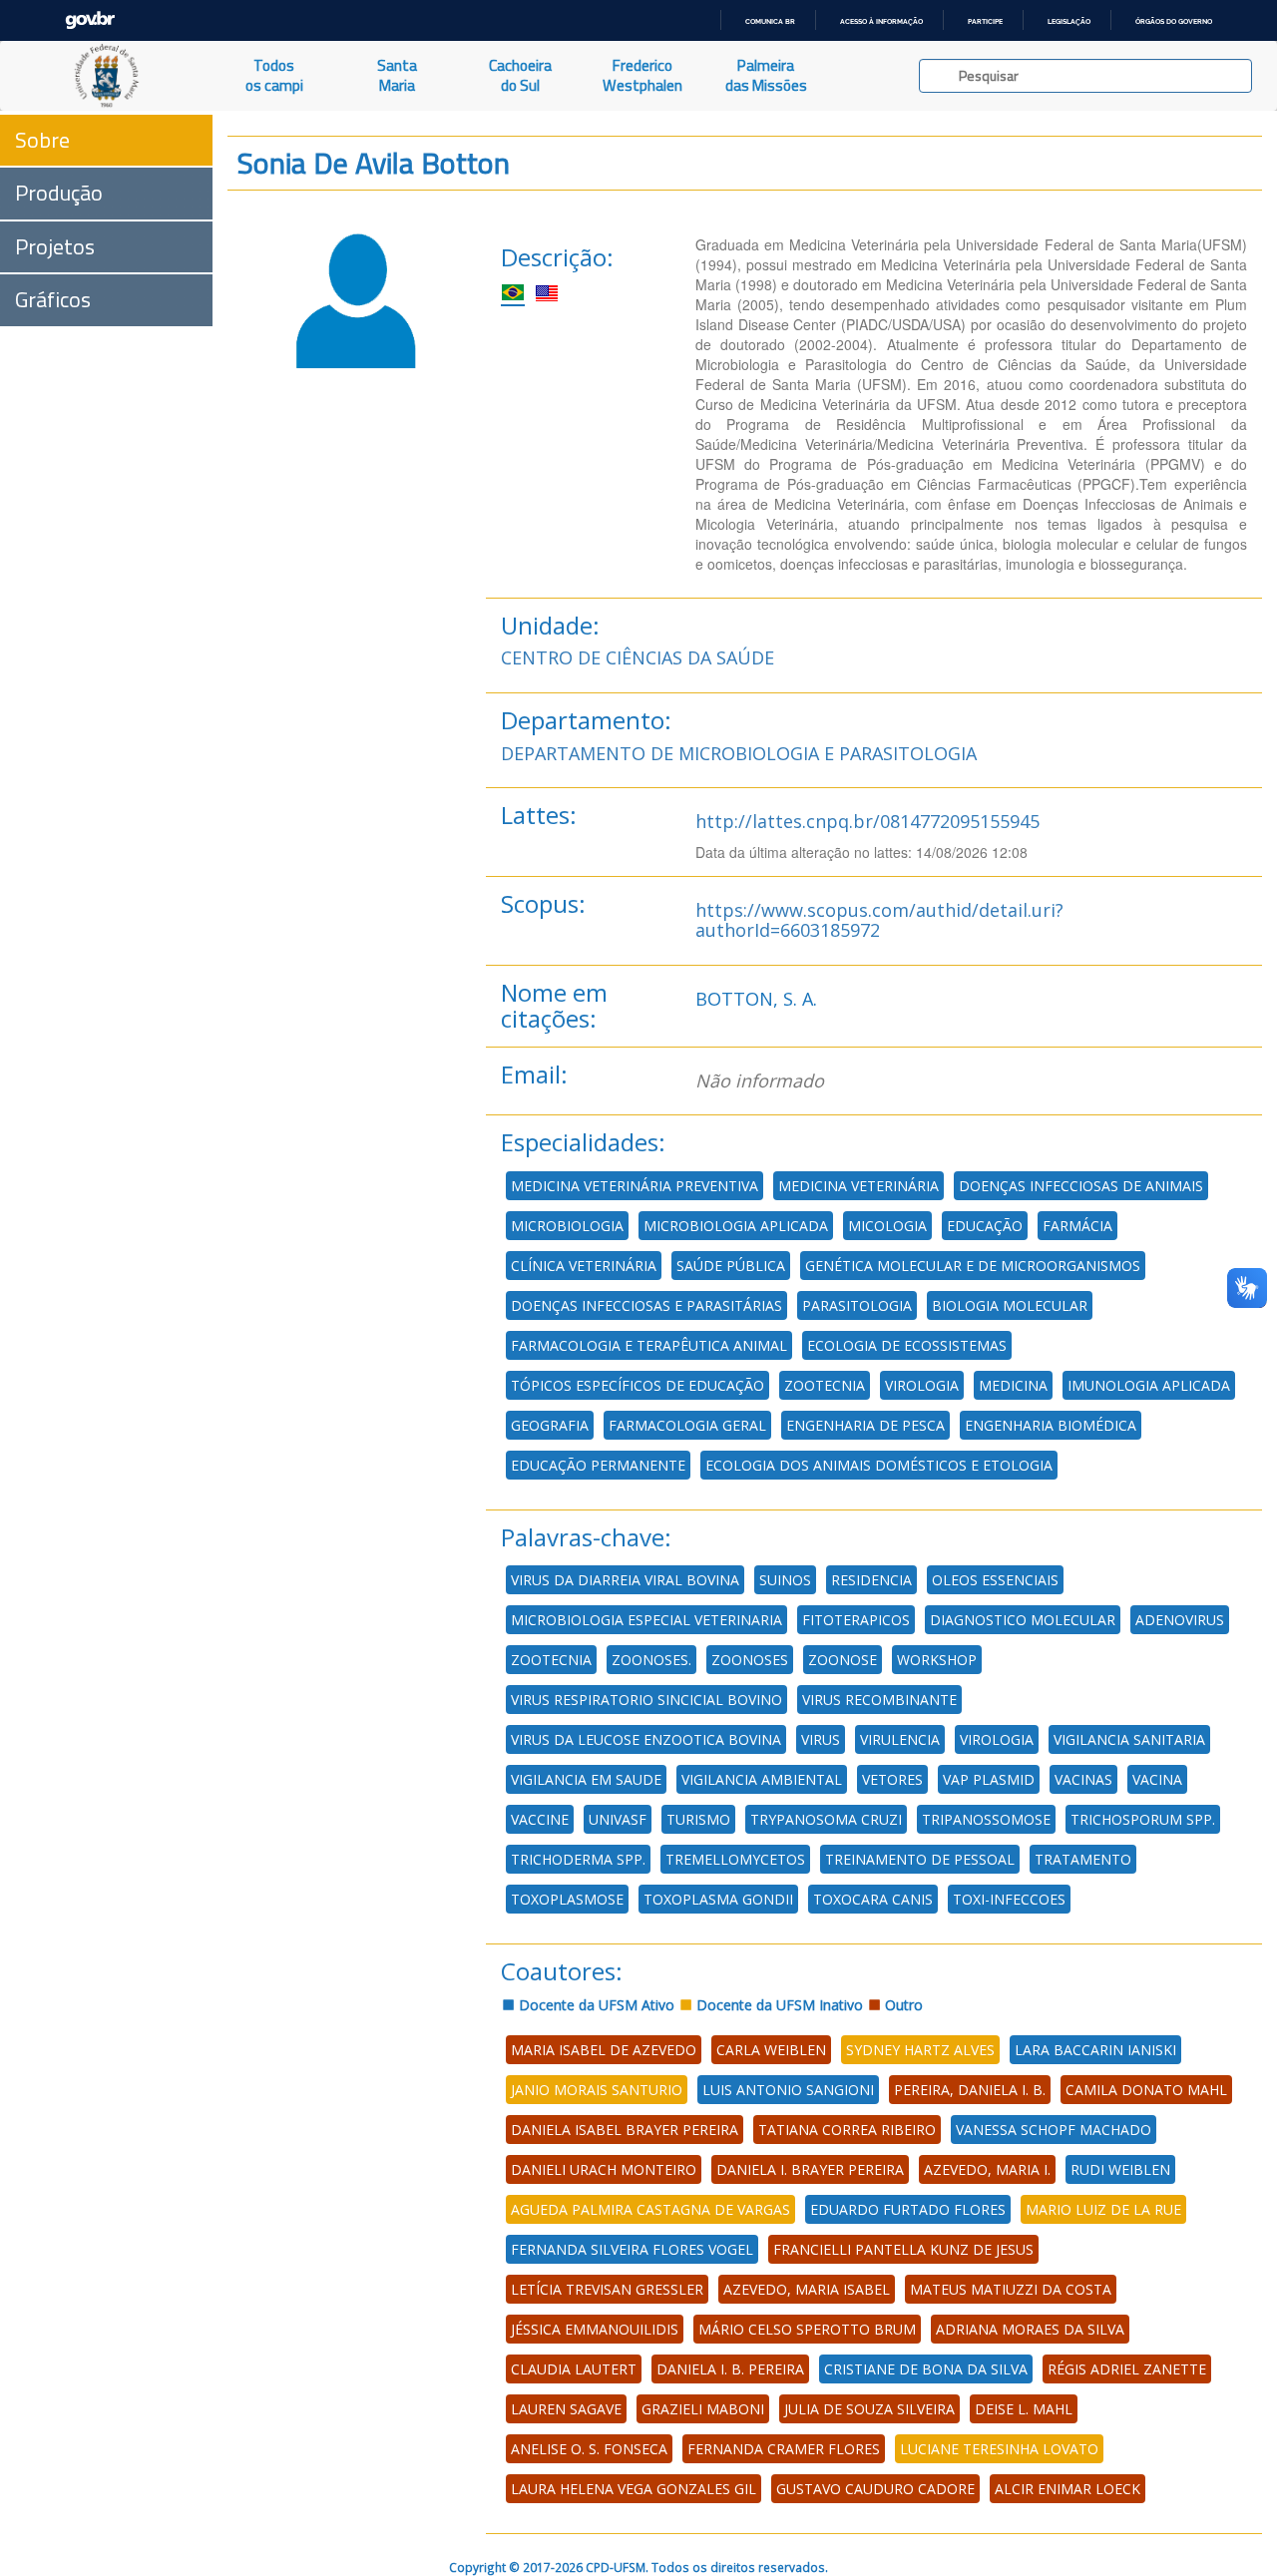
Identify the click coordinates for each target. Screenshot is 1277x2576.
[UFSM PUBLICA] (106, 76)
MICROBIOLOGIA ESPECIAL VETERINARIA (646, 1620)
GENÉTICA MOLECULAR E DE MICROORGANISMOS (973, 1266)
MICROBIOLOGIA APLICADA (736, 1226)
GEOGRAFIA (550, 1425)
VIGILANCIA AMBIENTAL (762, 1779)
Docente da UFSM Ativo (595, 2005)
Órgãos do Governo (1174, 21)
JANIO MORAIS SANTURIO (597, 2090)
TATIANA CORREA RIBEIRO (847, 2130)
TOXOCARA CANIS (873, 1899)
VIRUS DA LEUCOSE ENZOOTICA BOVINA (646, 1739)
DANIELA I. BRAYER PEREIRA (810, 2169)
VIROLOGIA (922, 1385)
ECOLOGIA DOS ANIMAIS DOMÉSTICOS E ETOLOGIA (879, 1465)
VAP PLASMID (989, 1779)
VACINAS (1083, 1779)
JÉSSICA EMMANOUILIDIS (595, 2329)
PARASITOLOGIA (857, 1305)
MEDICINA (1013, 1385)
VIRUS (821, 1739)
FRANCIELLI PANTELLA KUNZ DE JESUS (903, 2249)
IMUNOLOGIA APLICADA (1149, 1385)
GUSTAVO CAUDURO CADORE (875, 2489)
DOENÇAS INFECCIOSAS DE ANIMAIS (1081, 1186)
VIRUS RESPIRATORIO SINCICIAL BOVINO (646, 1700)
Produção (59, 193)
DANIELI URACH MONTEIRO (604, 2169)
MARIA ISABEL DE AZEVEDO (604, 2050)
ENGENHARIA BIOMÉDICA (1051, 1425)
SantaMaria (397, 75)
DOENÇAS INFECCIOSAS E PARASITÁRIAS (646, 1305)
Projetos (55, 246)
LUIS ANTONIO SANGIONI (788, 2090)
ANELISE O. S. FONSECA (589, 2449)
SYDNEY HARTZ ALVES (920, 2050)
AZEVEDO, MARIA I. (987, 2169)
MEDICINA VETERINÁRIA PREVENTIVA (635, 1186)
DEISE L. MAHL (1024, 2409)
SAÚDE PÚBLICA (731, 1266)
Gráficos (53, 299)
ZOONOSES (750, 1660)
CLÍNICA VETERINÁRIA (584, 1266)
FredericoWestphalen (642, 75)
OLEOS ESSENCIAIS (995, 1580)
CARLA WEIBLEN (771, 2050)
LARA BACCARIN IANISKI (1095, 2050)
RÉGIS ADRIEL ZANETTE (1127, 2369)
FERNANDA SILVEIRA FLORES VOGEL (632, 2249)
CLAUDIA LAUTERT (574, 2369)
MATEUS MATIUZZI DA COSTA (1011, 2289)
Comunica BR (770, 21)
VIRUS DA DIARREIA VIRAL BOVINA (625, 1580)
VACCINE (540, 1819)
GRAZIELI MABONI (703, 2409)
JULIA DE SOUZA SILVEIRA (869, 2409)
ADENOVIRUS (1180, 1620)
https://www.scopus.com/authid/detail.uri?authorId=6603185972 (879, 920)
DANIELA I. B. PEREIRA (730, 2369)
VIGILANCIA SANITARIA (1129, 1739)
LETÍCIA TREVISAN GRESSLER (607, 2289)
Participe (985, 21)
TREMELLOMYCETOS (735, 1859)
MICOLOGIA (887, 1226)
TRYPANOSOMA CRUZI (826, 1819)
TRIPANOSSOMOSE (986, 1819)
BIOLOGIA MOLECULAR (1010, 1305)
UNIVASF (618, 1819)
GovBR (90, 20)
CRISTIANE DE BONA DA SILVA (926, 2369)
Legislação (1069, 21)
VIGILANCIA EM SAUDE (586, 1779)
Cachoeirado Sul (520, 75)
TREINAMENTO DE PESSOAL (920, 1859)
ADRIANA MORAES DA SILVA (1030, 2329)
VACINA (1157, 1779)
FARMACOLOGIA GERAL (687, 1425)
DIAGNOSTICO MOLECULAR (1023, 1620)
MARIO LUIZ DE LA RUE (1103, 2209)
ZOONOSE (843, 1660)
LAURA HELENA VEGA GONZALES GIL (634, 2489)
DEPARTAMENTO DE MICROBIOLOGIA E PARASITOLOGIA (739, 753)
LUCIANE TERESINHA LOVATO (999, 2449)
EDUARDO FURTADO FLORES (908, 2209)
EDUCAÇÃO (985, 1226)
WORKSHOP (937, 1660)
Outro (902, 2005)
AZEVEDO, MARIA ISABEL (807, 2289)
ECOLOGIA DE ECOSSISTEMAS (907, 1345)
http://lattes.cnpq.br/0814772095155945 (867, 821)
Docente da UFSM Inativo (778, 2005)
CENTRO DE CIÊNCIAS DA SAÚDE (638, 657)
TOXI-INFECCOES (1009, 1899)
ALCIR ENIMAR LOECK (1067, 2489)
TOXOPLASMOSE (567, 1899)
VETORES (892, 1779)
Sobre (42, 140)
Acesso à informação (881, 21)
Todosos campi (274, 75)
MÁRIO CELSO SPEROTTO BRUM (807, 2329)
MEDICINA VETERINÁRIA (858, 1186)
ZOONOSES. (651, 1660)
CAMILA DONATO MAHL (1146, 2090)
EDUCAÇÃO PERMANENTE (598, 1465)
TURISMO (698, 1819)
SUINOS (785, 1580)
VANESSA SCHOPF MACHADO (1054, 2130)
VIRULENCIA (900, 1739)
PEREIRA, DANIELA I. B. (970, 2090)
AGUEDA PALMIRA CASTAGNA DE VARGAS (650, 2209)
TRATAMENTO (1083, 1859)
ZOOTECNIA (825, 1385)
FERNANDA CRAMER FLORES (784, 2449)
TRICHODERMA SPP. (578, 1859)
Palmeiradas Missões (766, 75)
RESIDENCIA (871, 1580)
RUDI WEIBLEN (1120, 2169)
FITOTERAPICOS (856, 1620)
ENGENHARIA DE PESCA (865, 1425)
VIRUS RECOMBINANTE (879, 1700)
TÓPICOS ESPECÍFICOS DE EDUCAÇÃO (638, 1385)
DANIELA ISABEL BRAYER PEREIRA (625, 2130)
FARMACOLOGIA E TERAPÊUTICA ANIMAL (649, 1345)
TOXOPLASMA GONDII (718, 1899)
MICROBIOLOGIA (567, 1226)
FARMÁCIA (1077, 1226)
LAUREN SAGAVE (566, 2409)
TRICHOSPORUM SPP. (1143, 1819)
